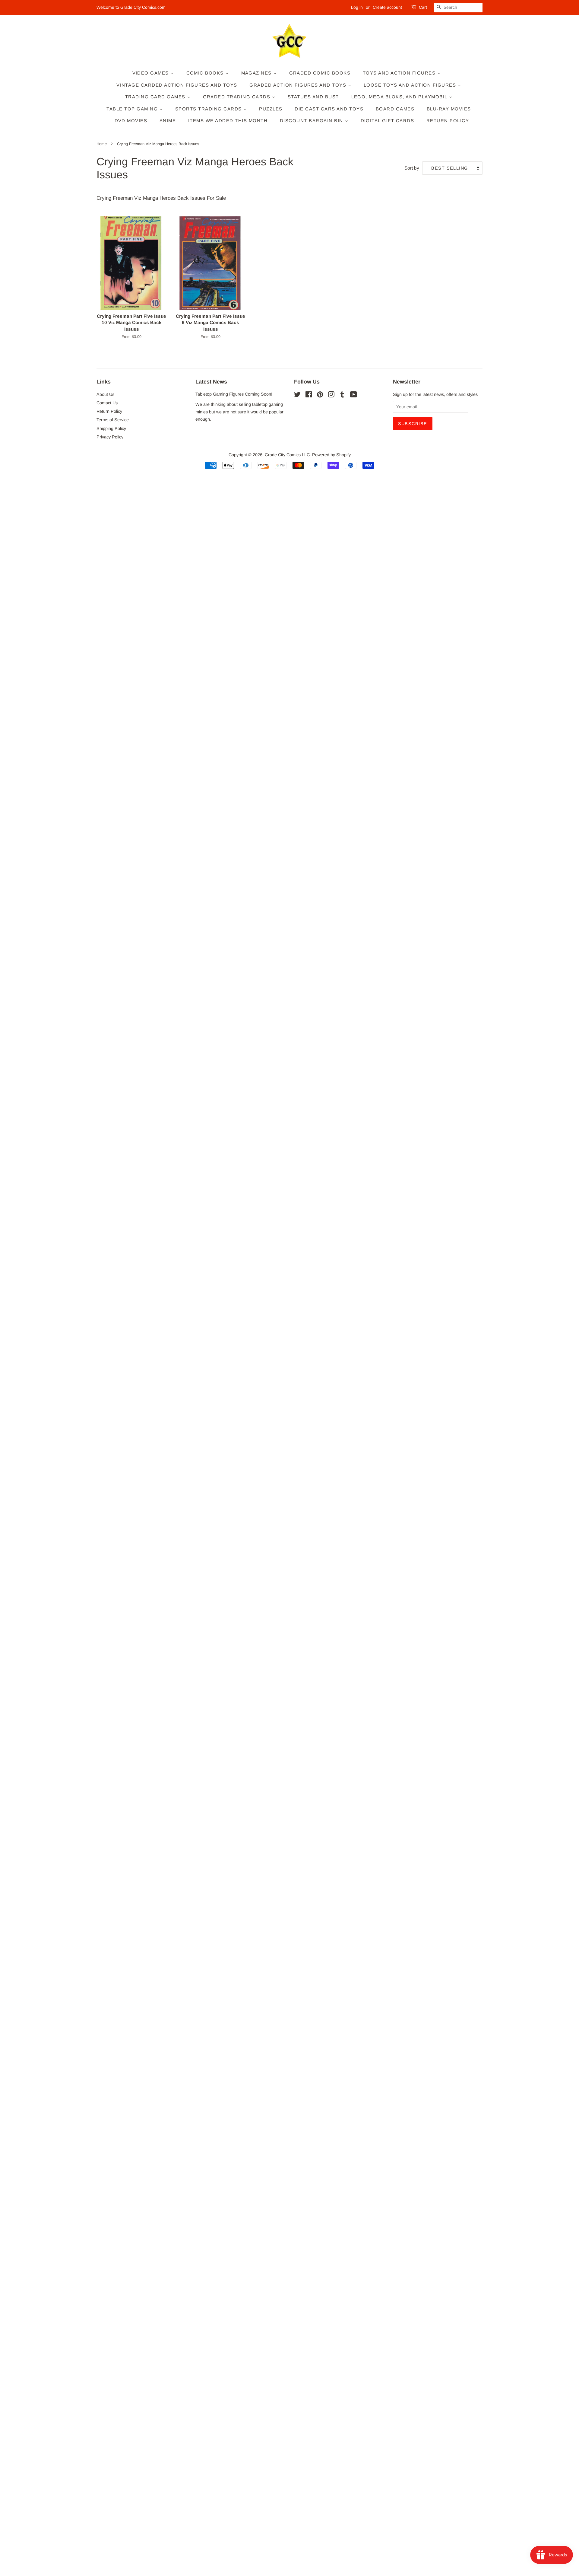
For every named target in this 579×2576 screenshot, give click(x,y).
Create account (387, 7)
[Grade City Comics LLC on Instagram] (331, 396)
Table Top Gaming (133, 109)
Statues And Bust (313, 97)
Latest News (211, 382)
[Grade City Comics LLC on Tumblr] (342, 396)
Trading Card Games (156, 97)
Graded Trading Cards (238, 97)
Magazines (257, 73)
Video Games (152, 73)
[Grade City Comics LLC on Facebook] (309, 396)
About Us (105, 394)
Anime (168, 121)
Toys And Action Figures (400, 73)
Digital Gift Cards (388, 121)
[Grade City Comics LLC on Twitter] (297, 396)
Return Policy (448, 121)
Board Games (395, 109)
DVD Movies (131, 121)
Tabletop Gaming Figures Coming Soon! (234, 394)
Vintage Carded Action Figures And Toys (177, 85)
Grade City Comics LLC (287, 455)
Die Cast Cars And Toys (329, 109)
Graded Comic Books (320, 73)
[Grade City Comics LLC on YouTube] (354, 396)
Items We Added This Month (228, 121)
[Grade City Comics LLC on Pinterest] (320, 396)
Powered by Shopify (331, 455)
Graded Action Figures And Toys (299, 85)
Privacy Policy (110, 437)
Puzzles (271, 109)
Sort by (412, 168)
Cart (423, 7)
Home (102, 144)
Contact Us (107, 403)
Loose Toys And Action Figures (411, 85)
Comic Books (206, 73)
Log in (357, 7)
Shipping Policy (111, 428)
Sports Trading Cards (209, 109)
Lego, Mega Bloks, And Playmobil (400, 97)
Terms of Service (113, 420)
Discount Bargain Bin (312, 121)
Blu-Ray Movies (449, 109)
